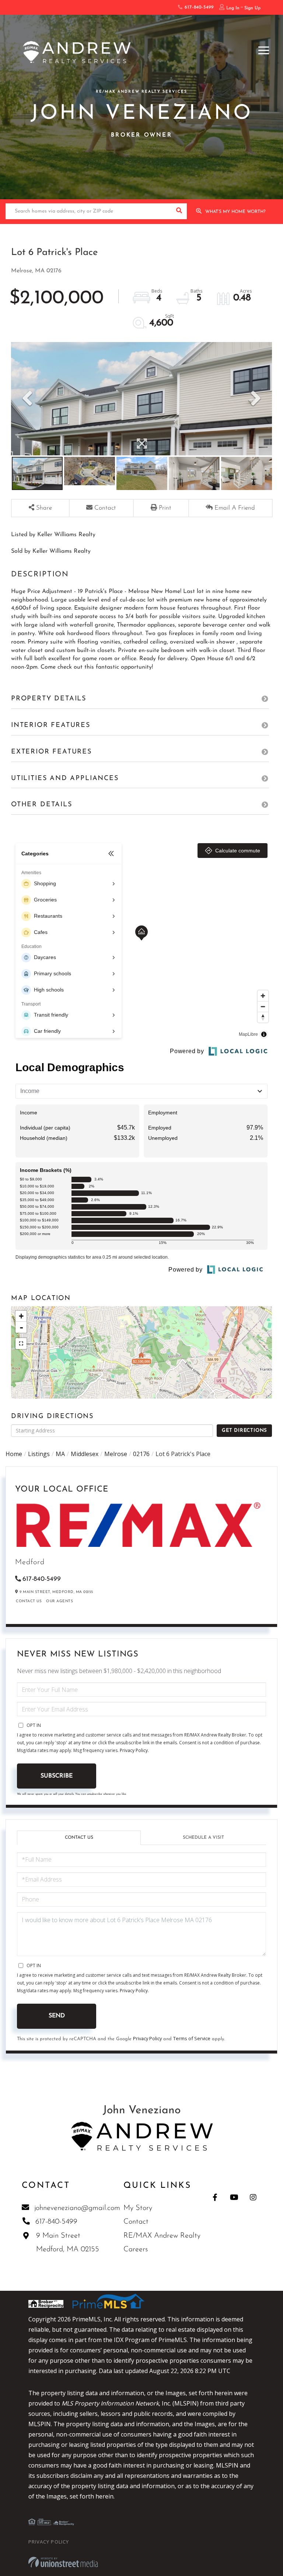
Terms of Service (192, 2038)
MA (60, 1454)
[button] (179, 211)
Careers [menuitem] (136, 2249)
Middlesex (85, 1454)
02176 (141, 1454)
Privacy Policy (134, 1750)
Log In (233, 8)
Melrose (116, 1454)
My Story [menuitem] (138, 2208)
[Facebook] (215, 2197)
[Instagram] (253, 2197)
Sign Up (252, 8)
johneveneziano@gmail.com (77, 2208)
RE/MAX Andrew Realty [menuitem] (162, 2236)
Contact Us (29, 1601)
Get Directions (244, 1430)
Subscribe (57, 1776)
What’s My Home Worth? (235, 212)
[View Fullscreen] (21, 1344)
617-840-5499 (198, 7)
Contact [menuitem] (136, 2222)
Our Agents (60, 1601)
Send (57, 2016)
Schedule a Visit (203, 1838)
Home (14, 1454)
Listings (39, 1454)
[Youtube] (234, 2197)
